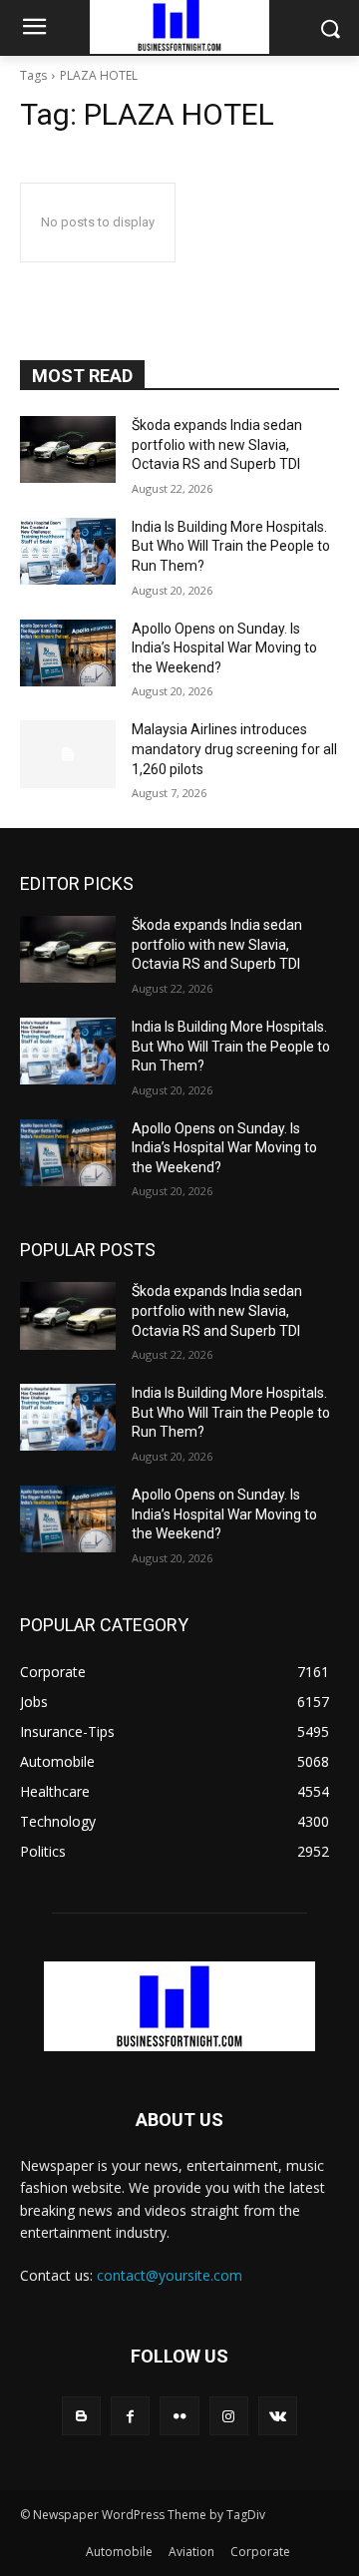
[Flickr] (179, 2416)
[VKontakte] (278, 2416)
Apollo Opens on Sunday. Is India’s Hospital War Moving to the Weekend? (224, 648)
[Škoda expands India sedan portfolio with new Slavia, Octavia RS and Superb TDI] (68, 449)
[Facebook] (130, 2416)
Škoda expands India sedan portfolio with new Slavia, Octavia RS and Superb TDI (217, 444)
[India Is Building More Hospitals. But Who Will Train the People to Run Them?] (68, 551)
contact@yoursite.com (170, 2275)
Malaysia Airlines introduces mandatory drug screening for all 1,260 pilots (234, 749)
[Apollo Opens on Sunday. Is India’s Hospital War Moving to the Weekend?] (68, 653)
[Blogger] (81, 2416)
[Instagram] (229, 2416)
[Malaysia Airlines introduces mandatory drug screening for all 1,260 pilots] (68, 754)
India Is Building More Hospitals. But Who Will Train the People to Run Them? (231, 546)
